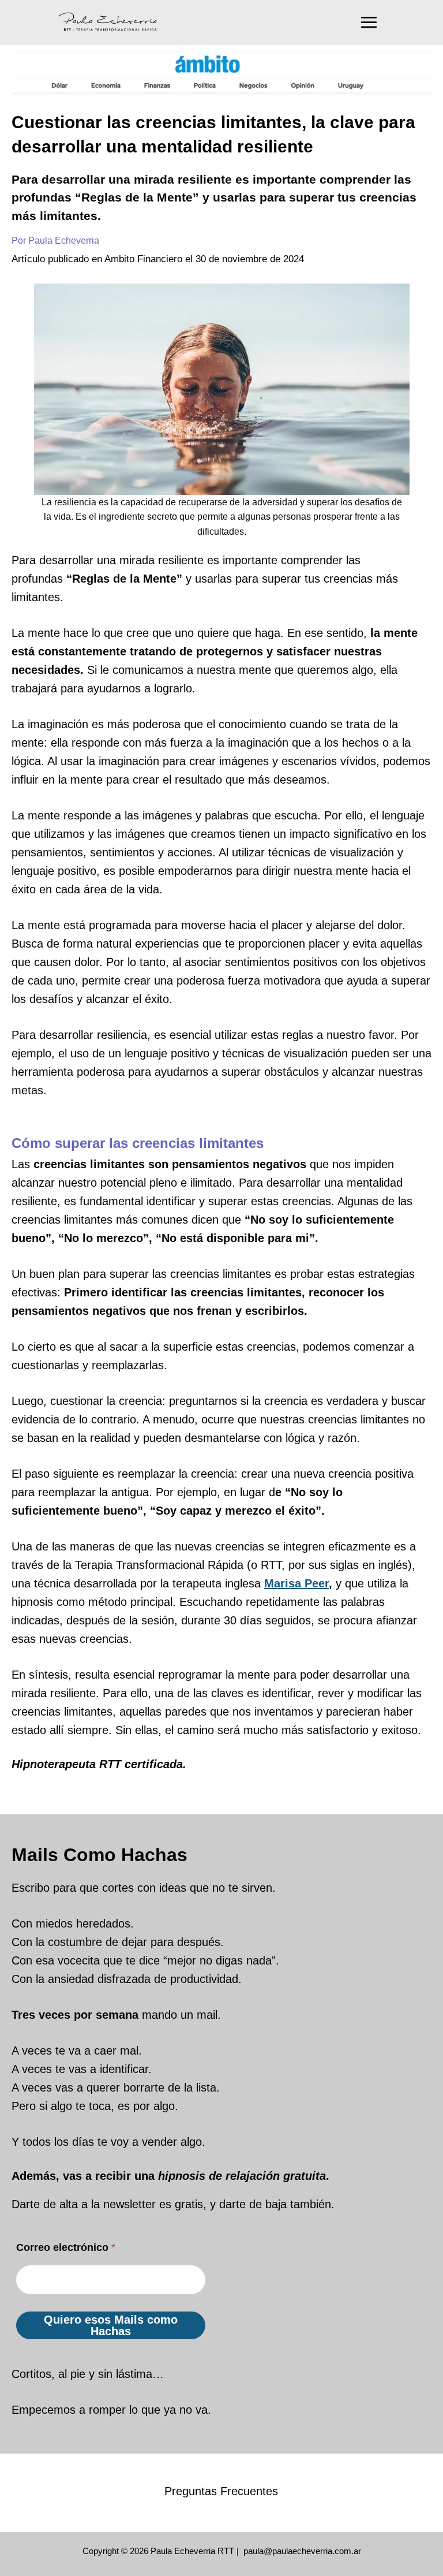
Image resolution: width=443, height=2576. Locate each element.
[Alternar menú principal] (369, 22)
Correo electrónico (66, 2247)
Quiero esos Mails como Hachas (111, 2325)
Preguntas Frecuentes (221, 2491)
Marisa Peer (296, 1583)
